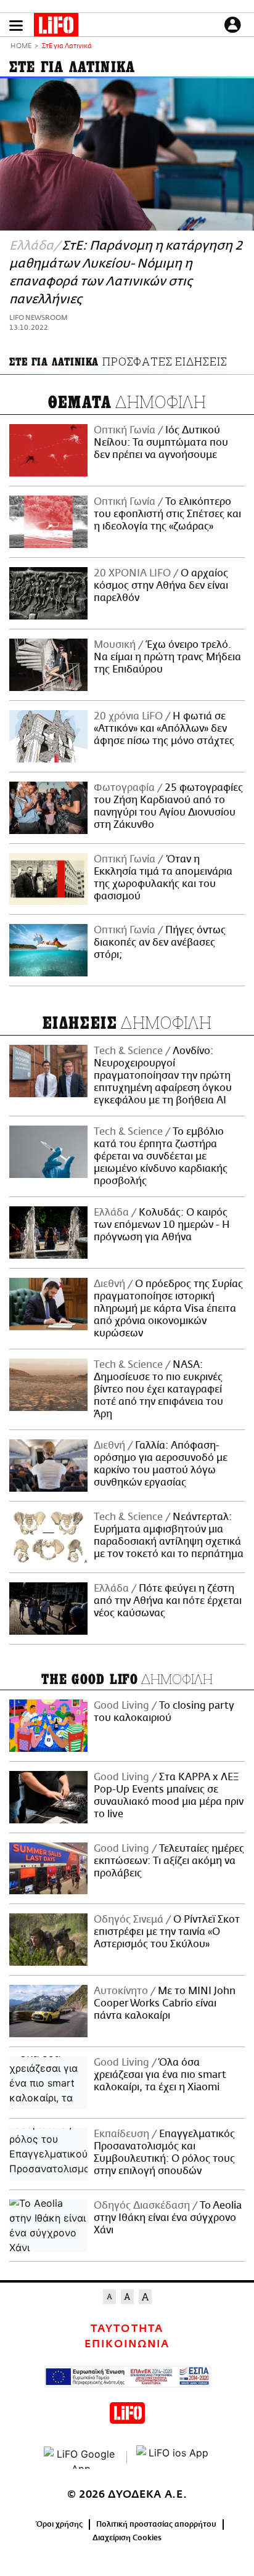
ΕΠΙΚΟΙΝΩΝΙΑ (127, 2344)
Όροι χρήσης (59, 2524)
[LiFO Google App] (81, 2458)
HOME (21, 47)
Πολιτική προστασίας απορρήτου (156, 2524)
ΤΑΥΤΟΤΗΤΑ (127, 2329)
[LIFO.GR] (56, 27)
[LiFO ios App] (173, 2458)
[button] (16, 26)
